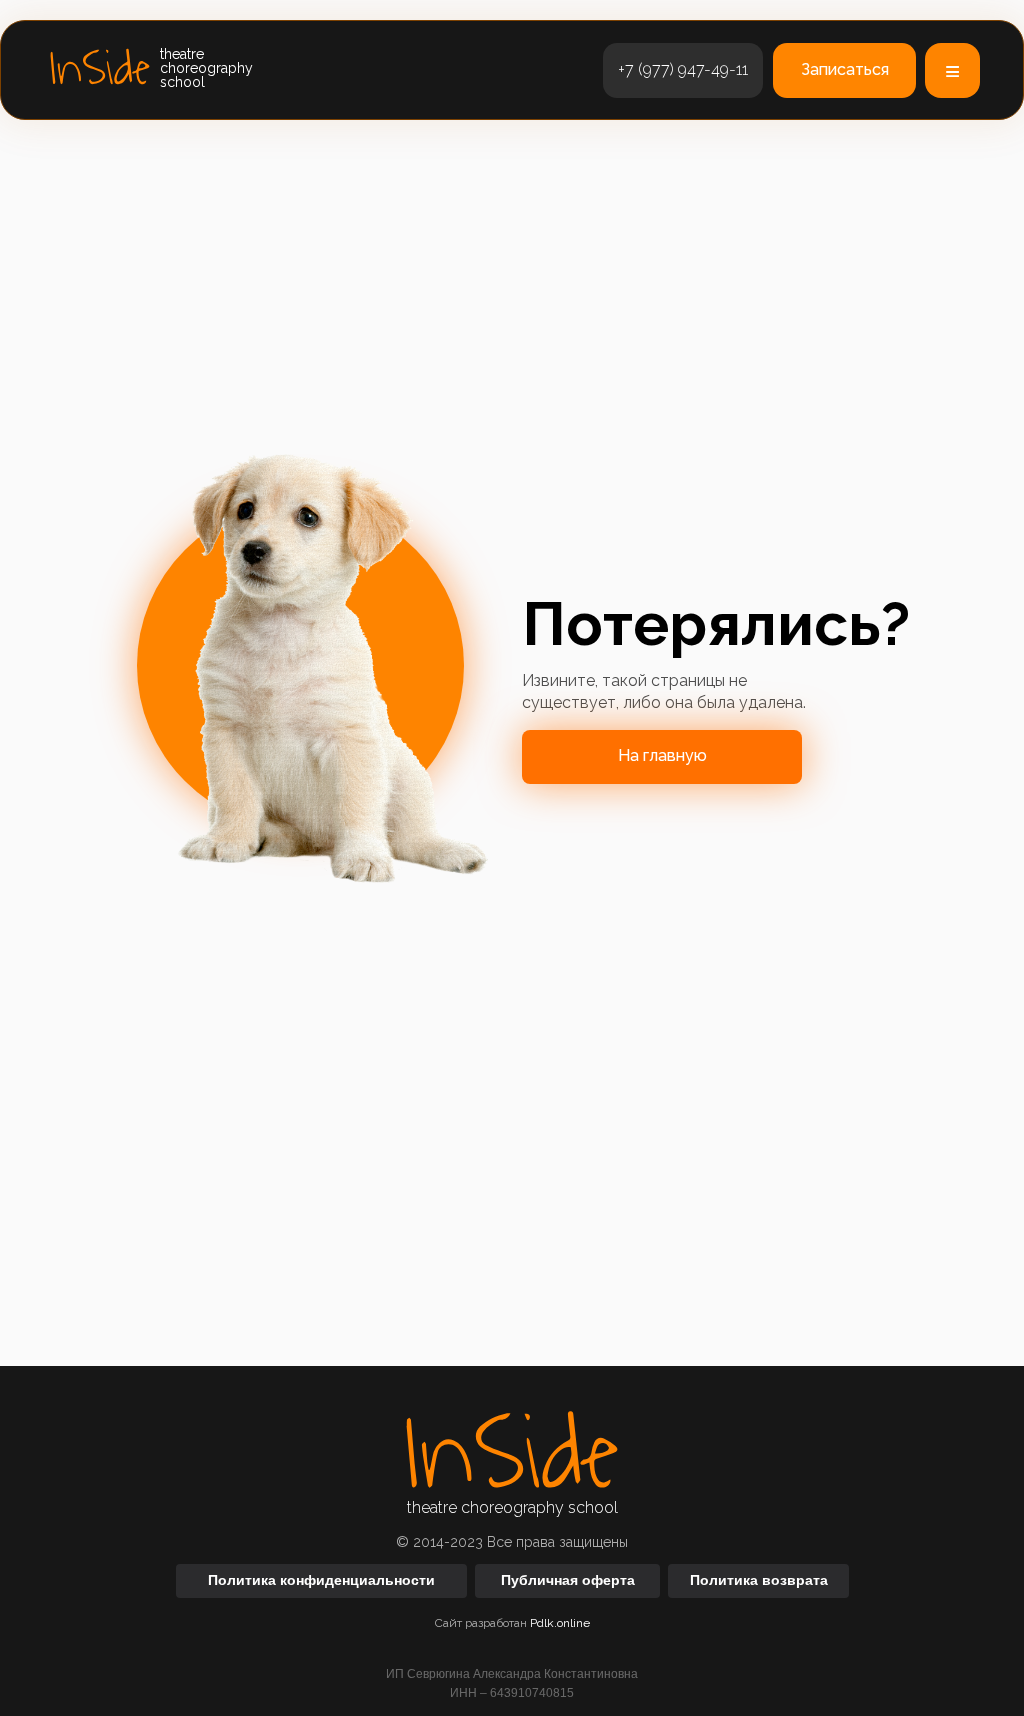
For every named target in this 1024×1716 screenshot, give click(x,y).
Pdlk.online (560, 1623)
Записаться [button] (845, 69)
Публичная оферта (568, 1580)
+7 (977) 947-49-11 (683, 69)
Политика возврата (759, 1580)
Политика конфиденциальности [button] (321, 1580)
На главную (662, 755)
